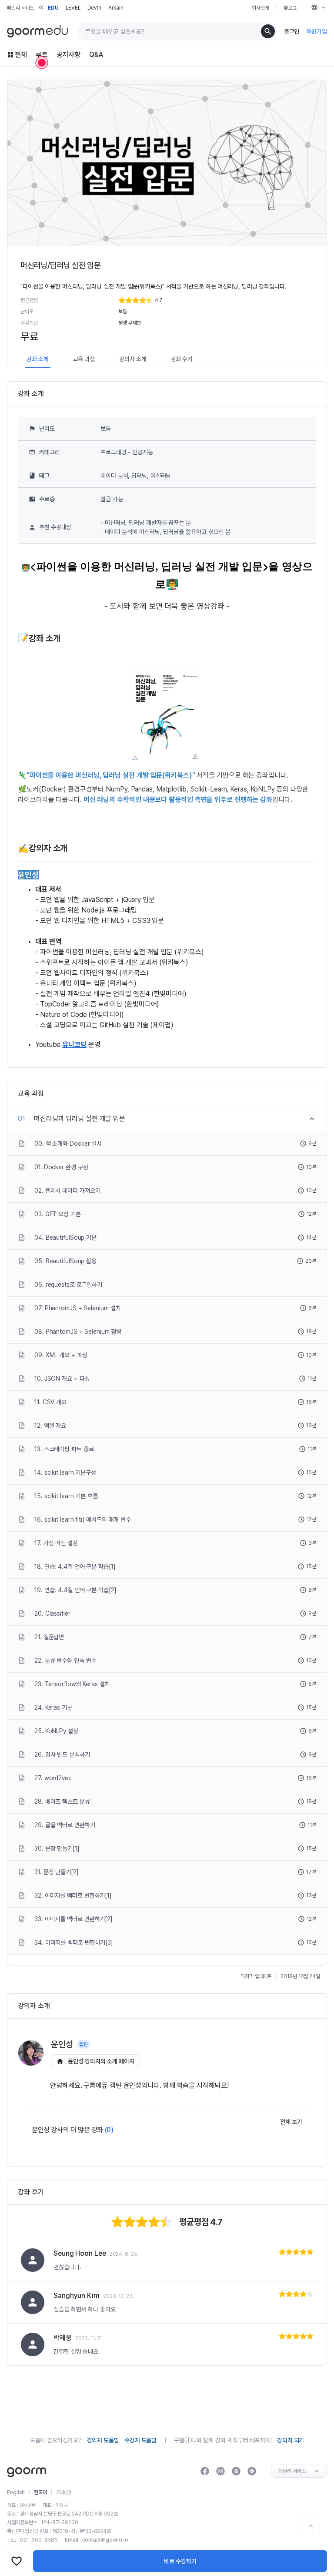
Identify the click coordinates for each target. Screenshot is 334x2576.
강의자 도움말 (103, 2440)
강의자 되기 (291, 2440)
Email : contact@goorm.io (97, 2540)
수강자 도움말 (140, 2440)
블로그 (290, 8)
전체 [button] (21, 55)
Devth (95, 8)
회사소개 (261, 8)
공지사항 (69, 55)
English (16, 2492)
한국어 (40, 2492)
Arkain (116, 8)
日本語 (64, 2492)
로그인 (292, 31)
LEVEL (73, 8)
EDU (53, 8)
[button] (216, 300)
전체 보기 (291, 2122)
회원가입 (317, 31)
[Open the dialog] (42, 63)
